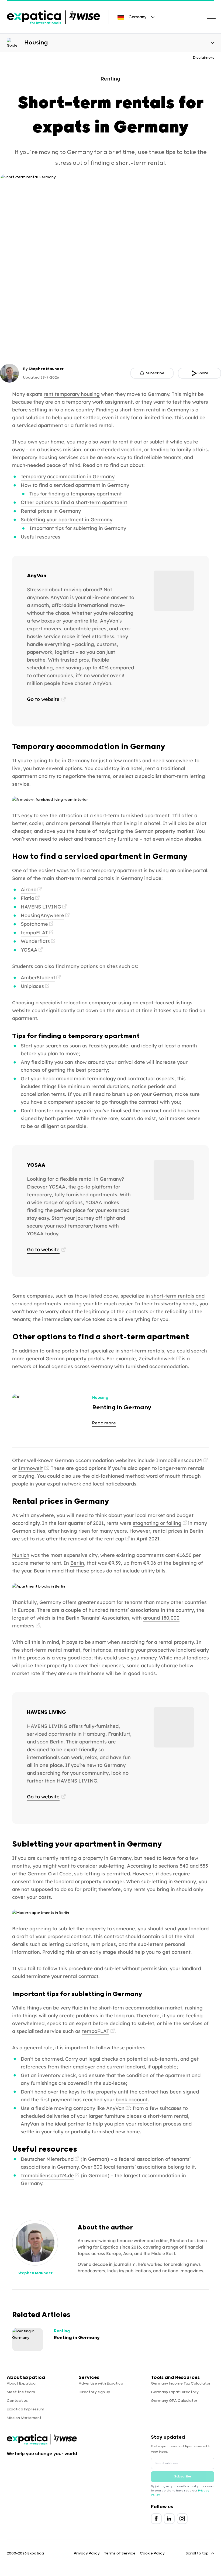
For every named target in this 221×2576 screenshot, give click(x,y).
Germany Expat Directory (175, 2392)
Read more (104, 1423)
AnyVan (115, 2108)
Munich (21, 1555)
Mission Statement (24, 2418)
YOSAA (29, 950)
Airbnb (29, 889)
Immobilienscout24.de (47, 2175)
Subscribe (183, 2477)
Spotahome (34, 924)
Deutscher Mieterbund (47, 2159)
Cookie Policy (152, 2553)
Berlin (77, 1563)
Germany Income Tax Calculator (181, 2383)
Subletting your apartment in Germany (67, 520)
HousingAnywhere (42, 915)
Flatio (27, 898)
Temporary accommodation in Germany (68, 476)
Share (203, 373)
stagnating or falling (157, 1523)
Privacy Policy (87, 2553)
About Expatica (21, 2383)
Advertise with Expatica (101, 2383)
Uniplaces (32, 986)
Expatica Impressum (25, 2409)
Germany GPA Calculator (174, 2401)
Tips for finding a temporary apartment (76, 494)
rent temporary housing (72, 394)
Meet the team (21, 2392)
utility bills (153, 1571)
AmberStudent (38, 978)
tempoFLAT (34, 933)
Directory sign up (94, 2392)
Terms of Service (120, 2553)
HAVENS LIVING (41, 907)
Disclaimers (204, 58)
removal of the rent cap (96, 1539)
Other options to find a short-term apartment (74, 502)
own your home (46, 442)
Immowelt (31, 1468)
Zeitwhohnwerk (157, 1359)
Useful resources (41, 537)
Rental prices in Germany (51, 511)
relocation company (87, 1003)
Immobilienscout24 (179, 1460)
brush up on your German (142, 1094)
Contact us (17, 2401)
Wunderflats (35, 941)
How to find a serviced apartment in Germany (75, 485)
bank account (132, 2100)
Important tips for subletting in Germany (78, 528)
